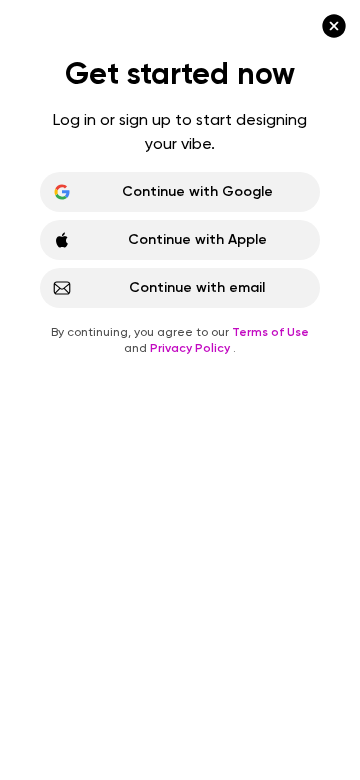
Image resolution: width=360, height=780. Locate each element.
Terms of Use (270, 332)
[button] (180, 390)
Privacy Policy (191, 348)
